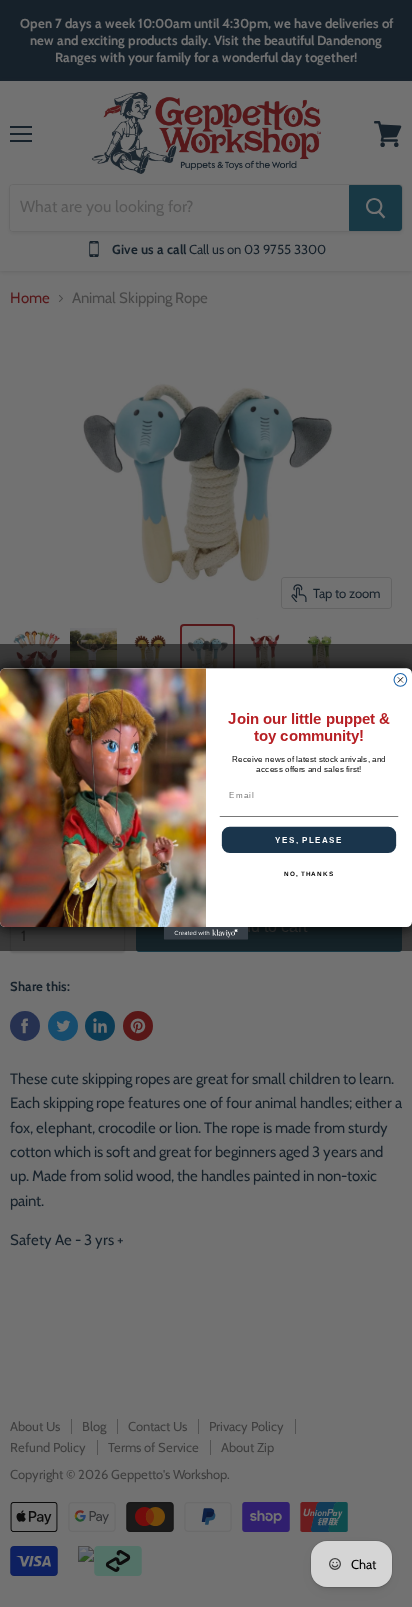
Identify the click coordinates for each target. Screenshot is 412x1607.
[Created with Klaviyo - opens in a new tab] (206, 933)
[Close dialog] (400, 679)
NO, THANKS (309, 873)
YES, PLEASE (309, 839)
